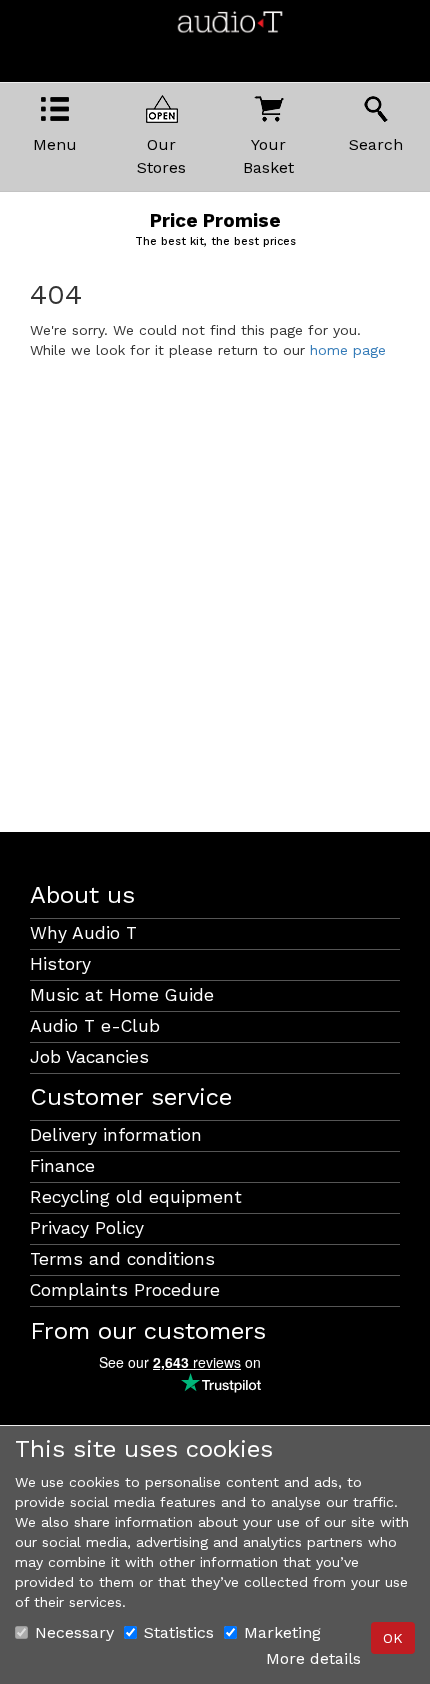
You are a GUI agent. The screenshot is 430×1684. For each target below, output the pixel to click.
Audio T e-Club (95, 1026)
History (60, 964)
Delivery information (116, 1135)
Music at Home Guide (122, 995)
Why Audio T (83, 933)
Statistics (179, 1632)
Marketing (282, 1632)
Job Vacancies (89, 1057)
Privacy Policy (87, 1228)
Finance (62, 1166)
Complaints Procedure (125, 1290)
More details (313, 1658)
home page (348, 350)
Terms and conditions (122, 1259)
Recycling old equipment (136, 1197)
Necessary (74, 1632)
